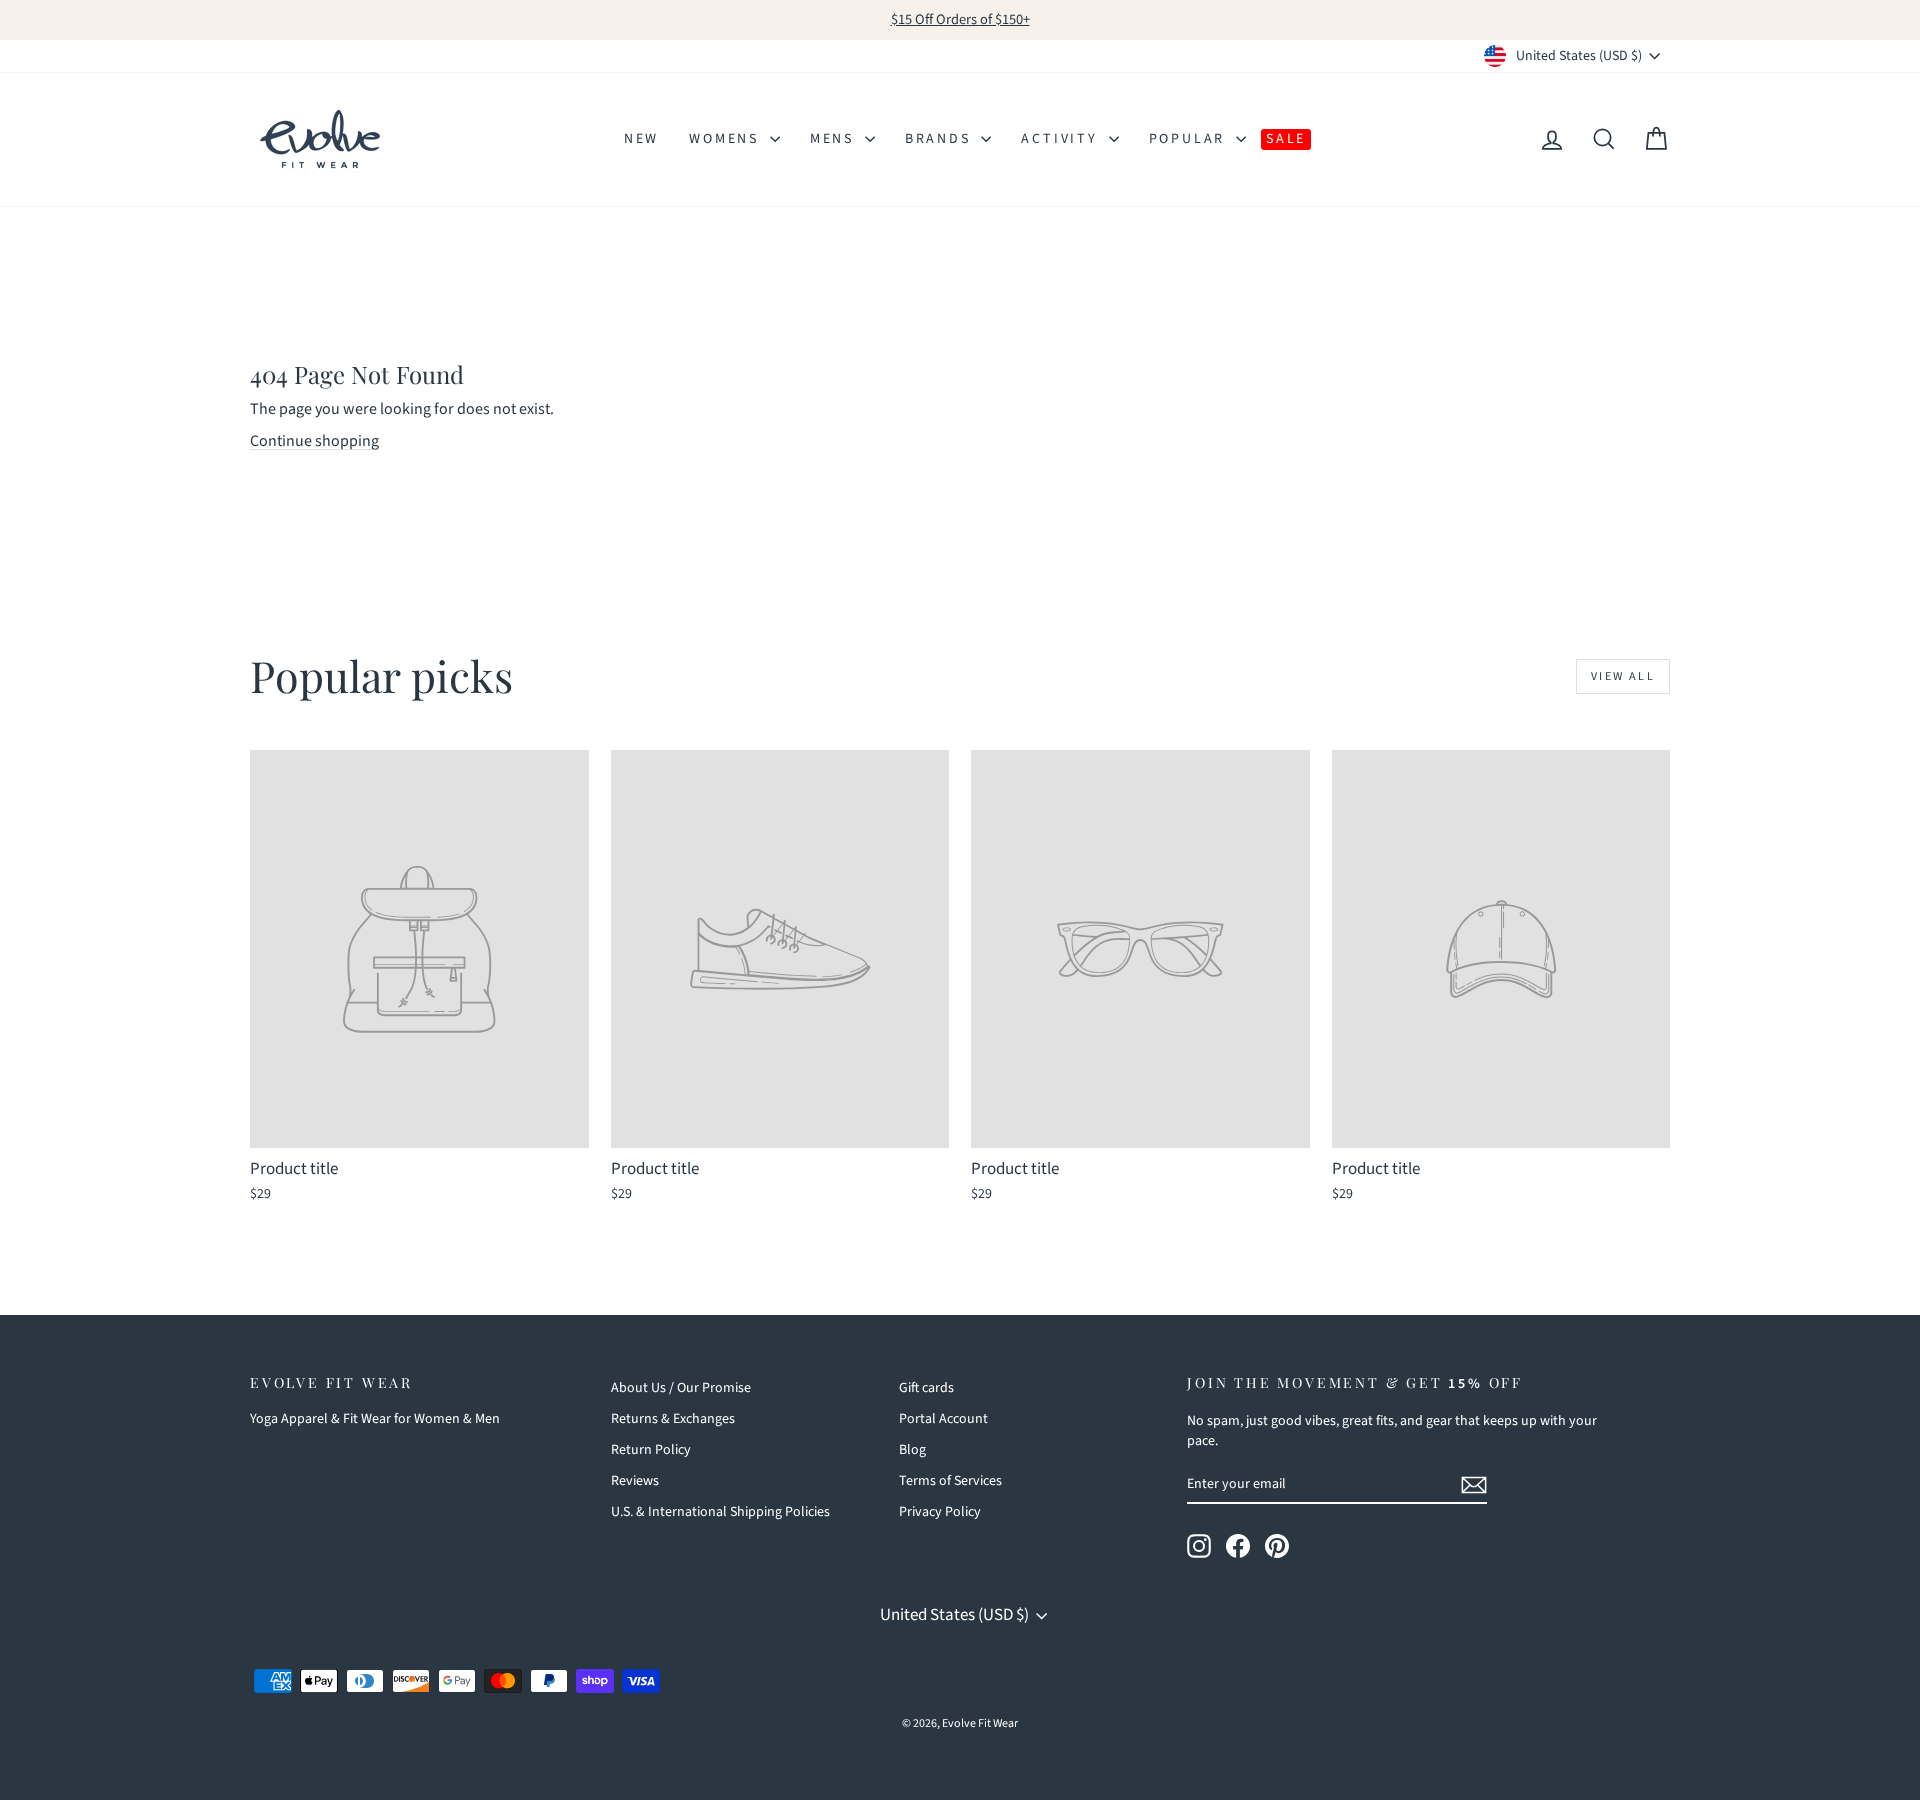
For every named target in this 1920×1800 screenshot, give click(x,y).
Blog (912, 1450)
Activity (1062, 139)
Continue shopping (314, 441)
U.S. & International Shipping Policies (720, 1512)
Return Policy (651, 1450)
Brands (941, 139)
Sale (1286, 139)
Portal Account (943, 1419)
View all (1623, 676)
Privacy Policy (940, 1512)
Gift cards (926, 1388)
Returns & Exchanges (673, 1419)
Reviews (635, 1481)
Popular (1190, 139)
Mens (835, 139)
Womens (727, 139)
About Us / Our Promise (681, 1388)
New (641, 139)
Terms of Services (950, 1481)
